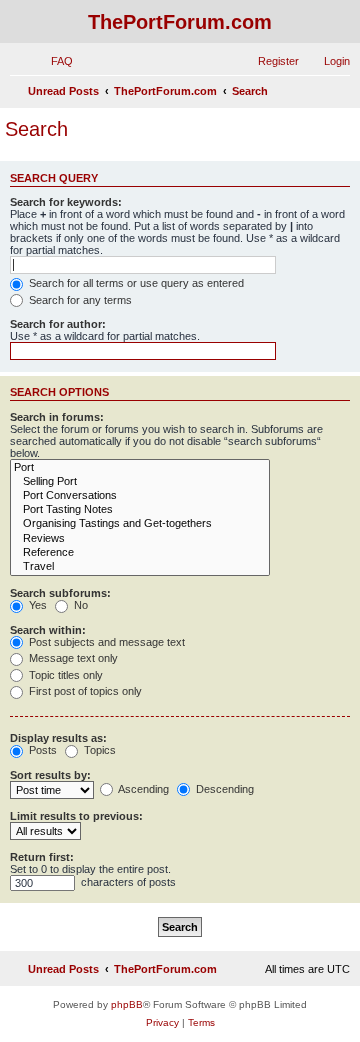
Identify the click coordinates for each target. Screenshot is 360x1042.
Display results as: (58, 738)
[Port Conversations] (140, 496)
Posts (41, 750)
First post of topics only (84, 691)
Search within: (48, 630)
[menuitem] (53, 61)
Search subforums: (60, 593)
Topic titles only (64, 675)
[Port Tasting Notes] (140, 510)
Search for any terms (79, 300)
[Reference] (140, 553)
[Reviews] (140, 539)
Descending (223, 789)
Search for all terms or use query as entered (135, 283)
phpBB (127, 1004)
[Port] (140, 468)
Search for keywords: (66, 202)
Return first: (42, 857)
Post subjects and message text (105, 642)
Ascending (142, 789)
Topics (98, 750)
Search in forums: (57, 417)
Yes (36, 605)
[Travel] (140, 567)
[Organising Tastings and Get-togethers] (140, 524)
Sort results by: (50, 775)
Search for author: (58, 324)
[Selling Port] (140, 482)
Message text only (72, 658)
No (79, 605)
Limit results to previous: (76, 816)
